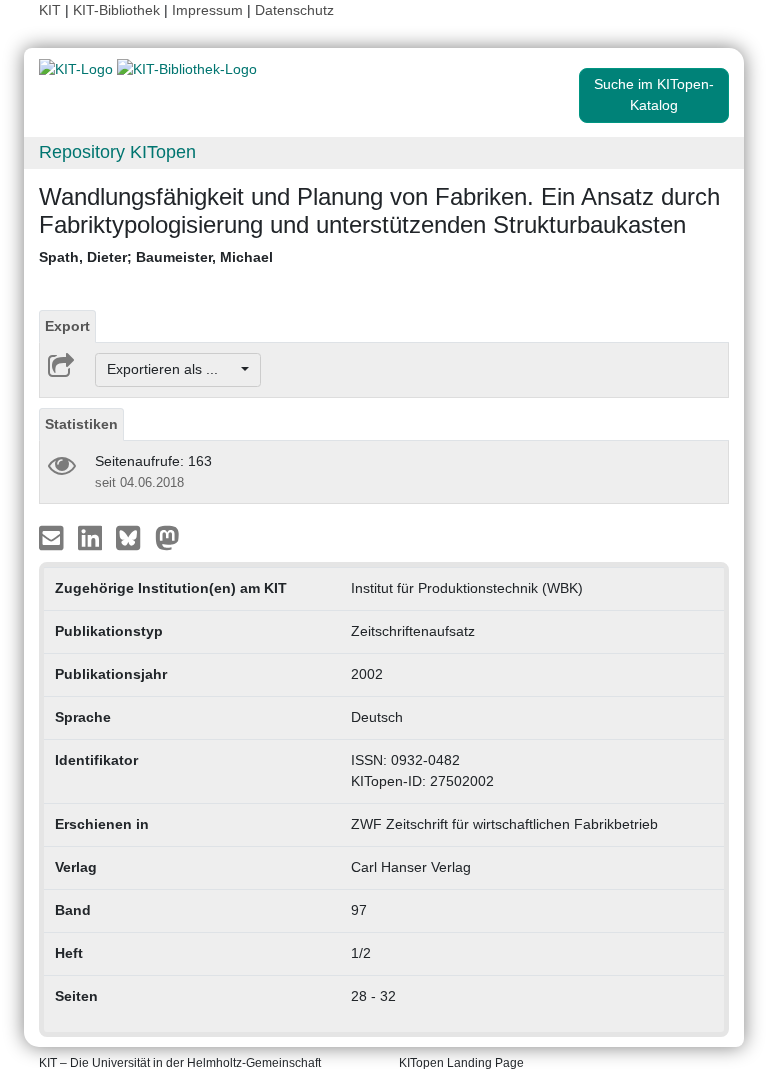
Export (67, 326)
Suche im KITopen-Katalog (654, 94)
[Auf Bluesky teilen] (133, 536)
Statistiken (81, 424)
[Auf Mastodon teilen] (167, 536)
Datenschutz (294, 10)
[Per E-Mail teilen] (53, 536)
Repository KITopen (117, 152)
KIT (50, 10)
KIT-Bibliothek (118, 10)
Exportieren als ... (172, 369)
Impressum (207, 10)
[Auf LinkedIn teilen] (92, 536)
